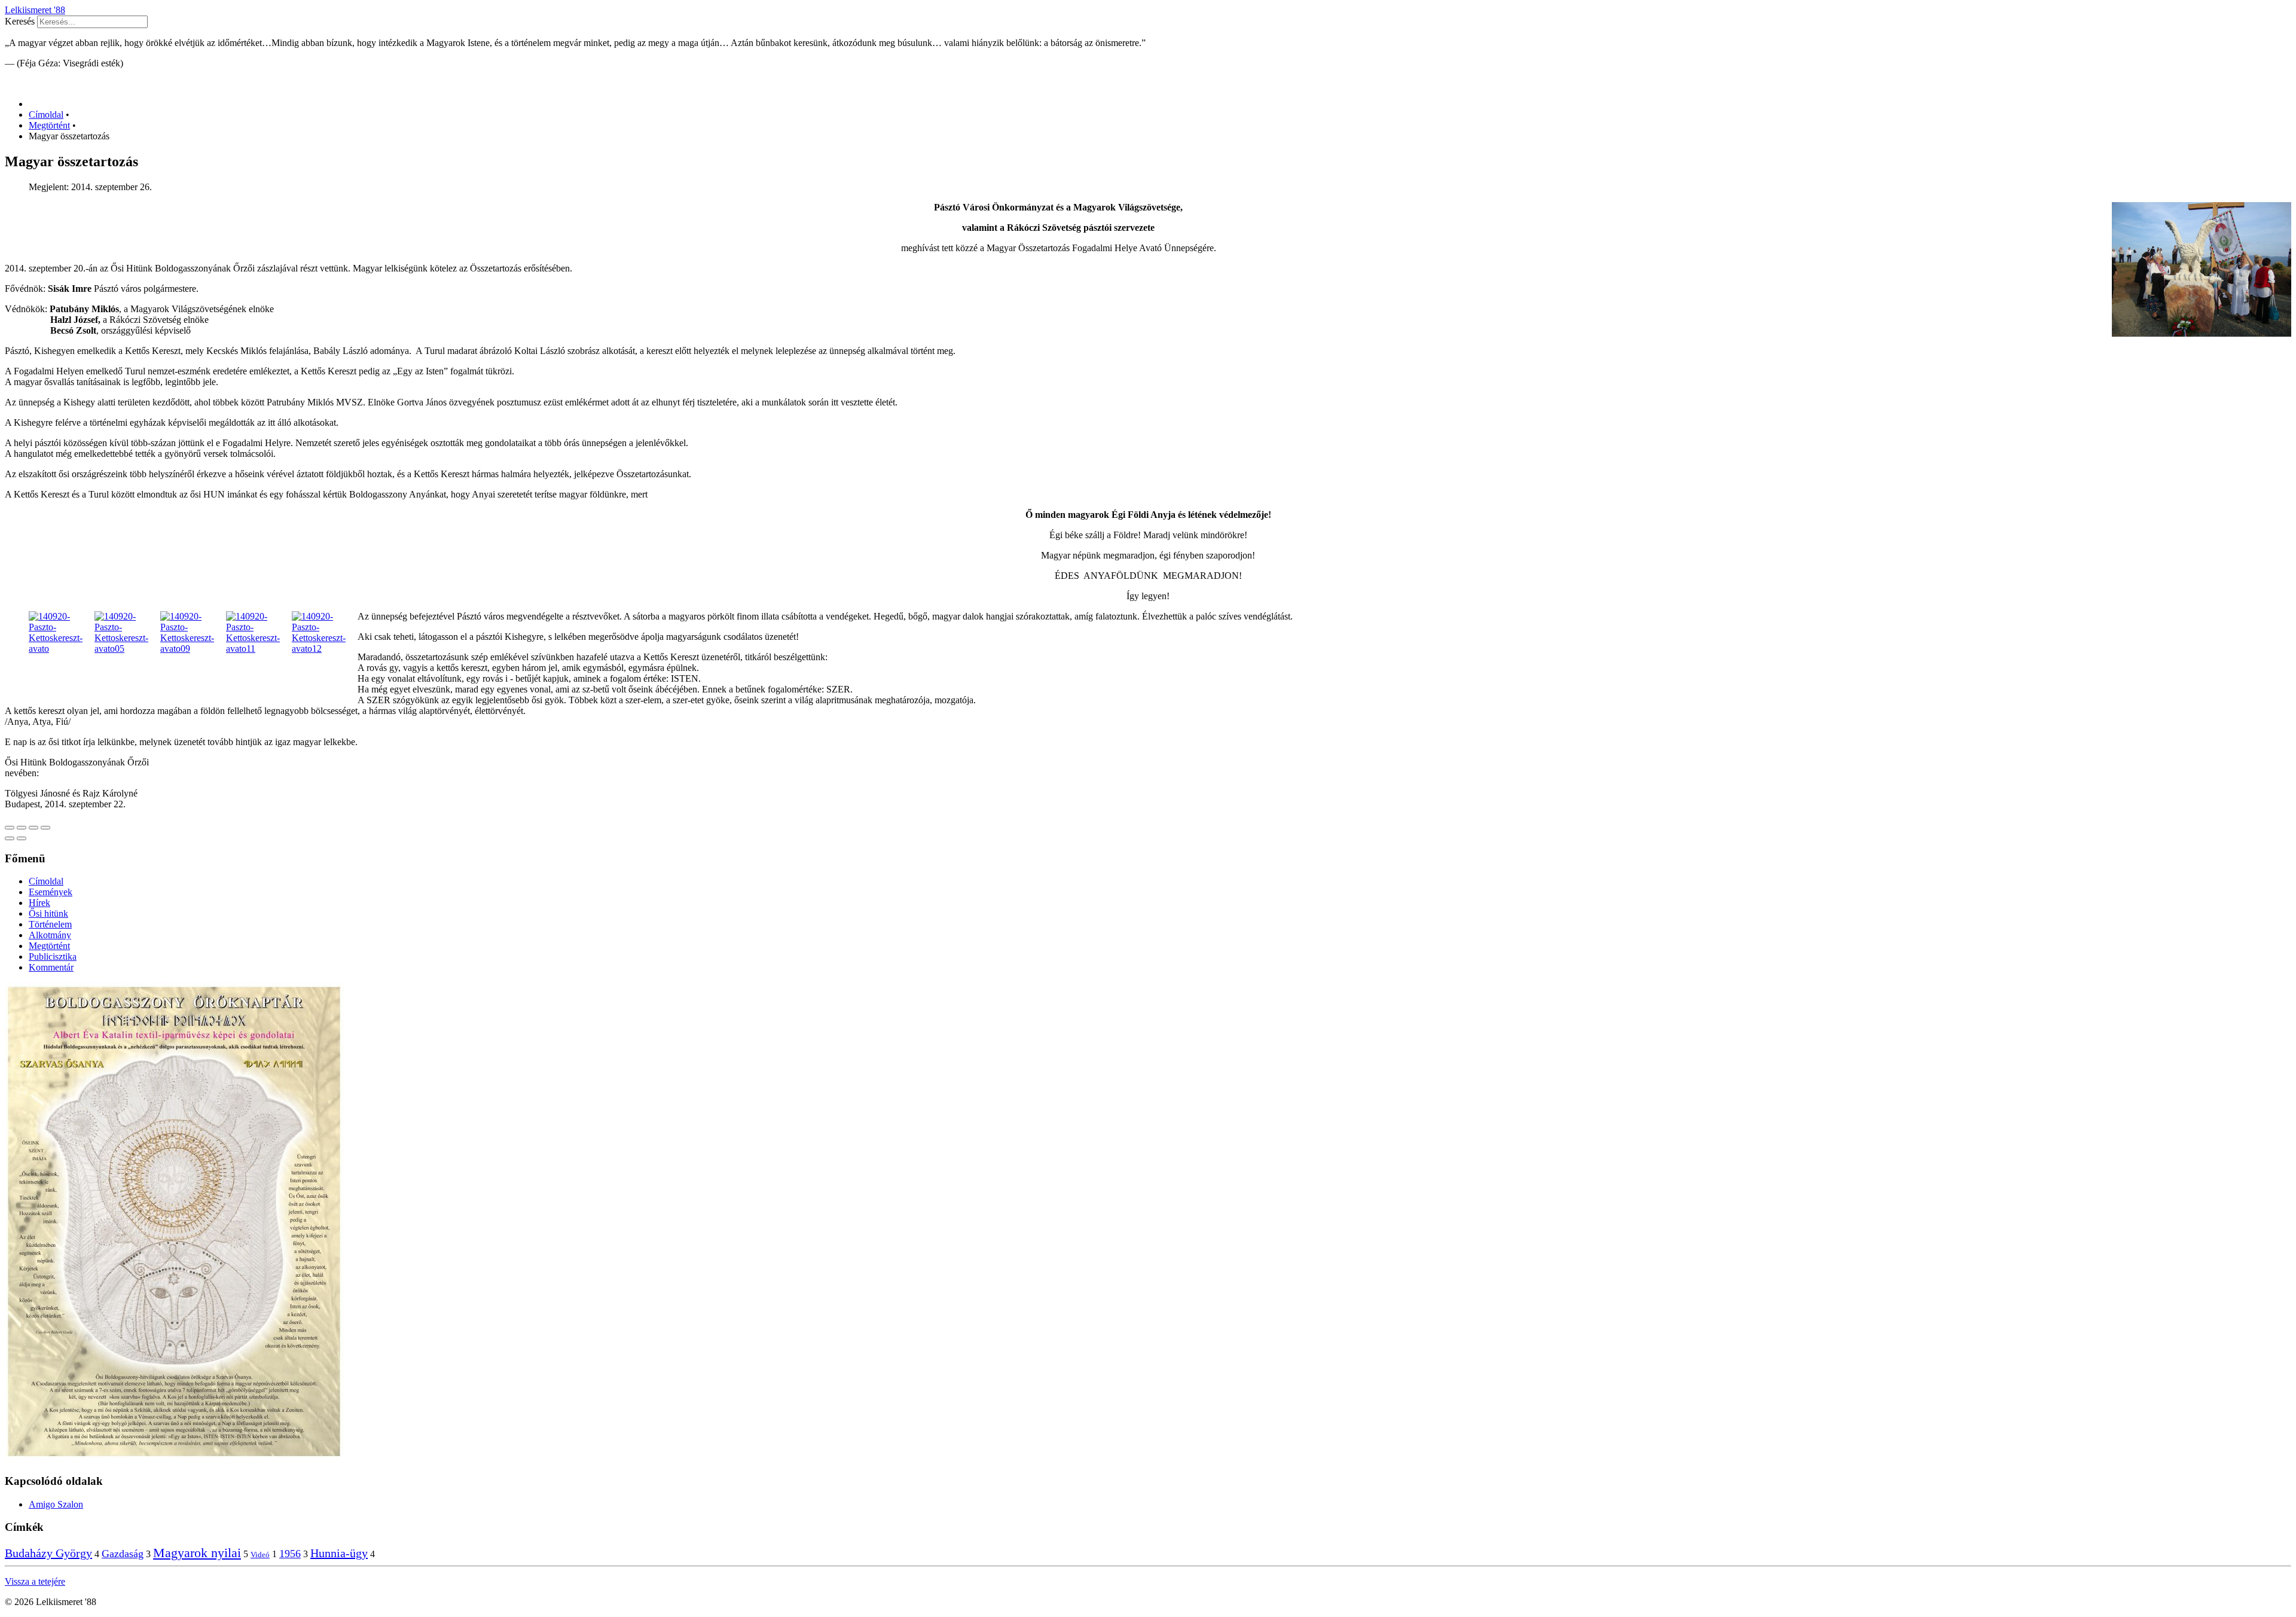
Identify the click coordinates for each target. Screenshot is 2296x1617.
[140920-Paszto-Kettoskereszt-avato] (62, 649)
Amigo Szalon (56, 1504)
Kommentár (51, 967)
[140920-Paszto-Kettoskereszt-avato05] (127, 649)
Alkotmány (50, 935)
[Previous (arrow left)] (10, 838)
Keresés (20, 21)
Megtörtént (49, 946)
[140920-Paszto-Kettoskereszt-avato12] (325, 649)
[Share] (22, 828)
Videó (260, 1555)
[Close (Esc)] (10, 828)
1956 (290, 1554)
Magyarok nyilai (197, 1553)
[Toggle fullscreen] (33, 828)
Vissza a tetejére (35, 1581)
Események (51, 892)
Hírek (39, 903)
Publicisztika (53, 957)
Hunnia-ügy (339, 1553)
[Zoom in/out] (45, 828)
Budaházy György (48, 1553)
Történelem (50, 924)
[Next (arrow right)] (22, 838)
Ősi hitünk (48, 913)
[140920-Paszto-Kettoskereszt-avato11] (259, 649)
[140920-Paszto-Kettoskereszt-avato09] (193, 649)
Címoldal (46, 881)
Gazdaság (123, 1554)
